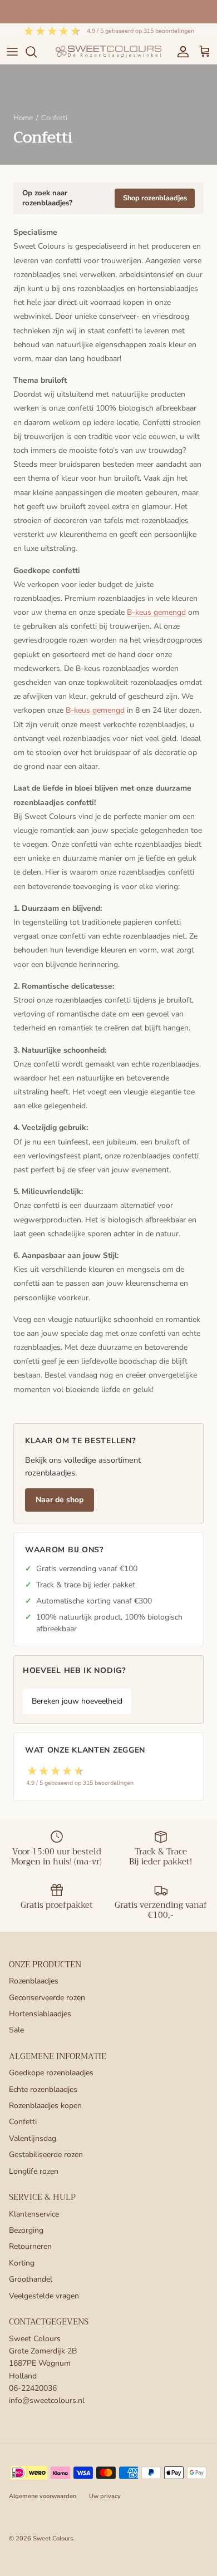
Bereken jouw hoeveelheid (77, 1701)
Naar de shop (60, 1500)
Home (23, 118)
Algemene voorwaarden (43, 2496)
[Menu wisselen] (12, 52)
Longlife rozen (34, 2171)
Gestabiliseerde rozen (46, 2155)
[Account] (180, 52)
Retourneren (30, 2246)
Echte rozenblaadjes (43, 2089)
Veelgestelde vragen (44, 2296)
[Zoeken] (37, 52)
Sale (16, 2030)
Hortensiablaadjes (40, 2014)
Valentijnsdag (33, 2138)
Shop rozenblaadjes (155, 198)
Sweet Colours (53, 2538)
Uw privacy (105, 2496)
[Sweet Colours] (108, 51)
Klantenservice (34, 2214)
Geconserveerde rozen (47, 1998)
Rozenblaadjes (34, 1981)
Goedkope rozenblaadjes (51, 2073)
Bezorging (26, 2230)
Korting (22, 2263)
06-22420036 (33, 2388)
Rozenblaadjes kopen (45, 2106)
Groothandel (31, 2279)
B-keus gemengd (156, 612)
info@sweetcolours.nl (47, 2400)
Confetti (23, 2122)
